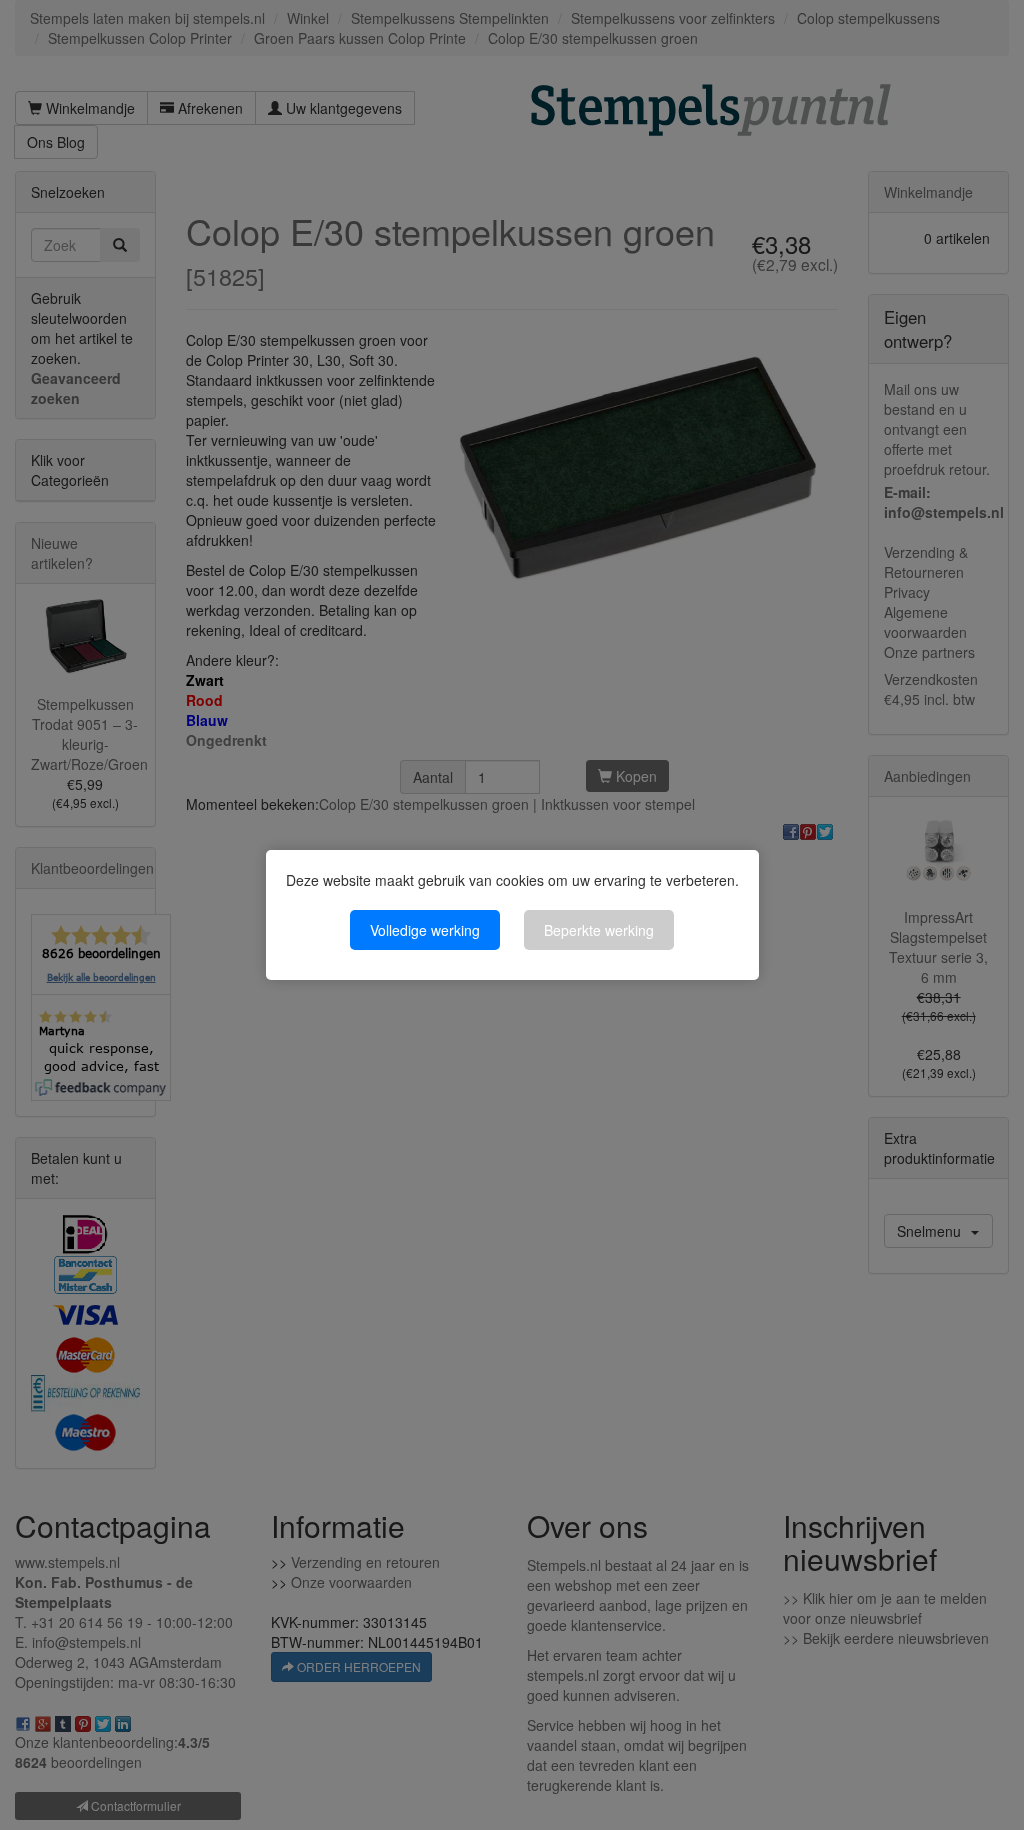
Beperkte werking (599, 930)
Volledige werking (425, 930)
